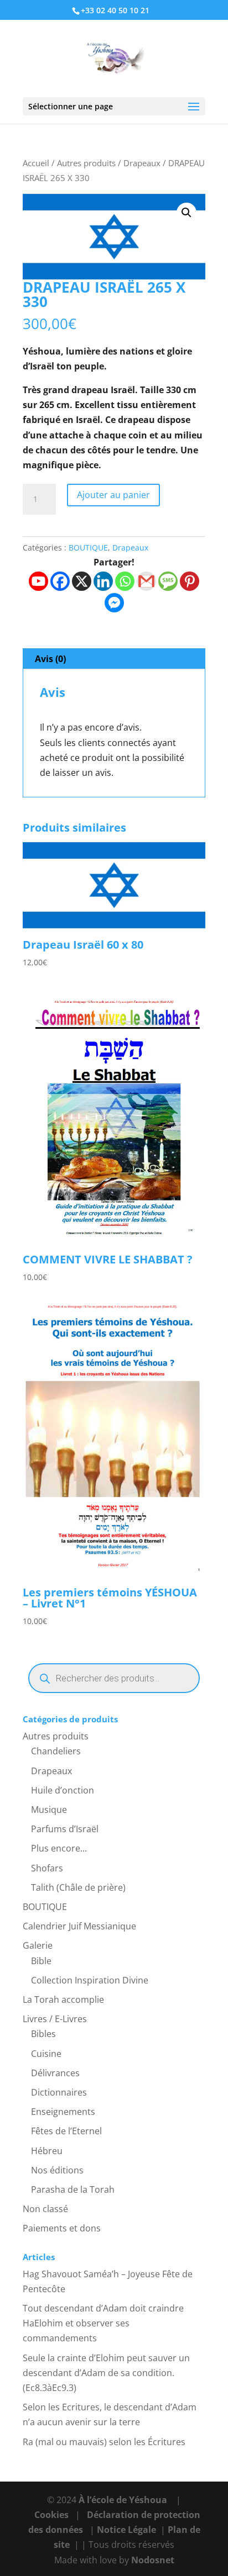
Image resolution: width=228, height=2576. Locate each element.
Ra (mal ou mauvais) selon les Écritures (104, 2442)
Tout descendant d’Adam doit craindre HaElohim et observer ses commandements (103, 2323)
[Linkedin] (103, 581)
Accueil (36, 163)
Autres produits (86, 163)
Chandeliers (56, 1751)
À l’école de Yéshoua (124, 2500)
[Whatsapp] (125, 581)
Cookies (51, 2515)
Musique (49, 1810)
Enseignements (63, 2112)
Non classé (45, 2209)
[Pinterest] (190, 581)
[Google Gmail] (146, 581)
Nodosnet (153, 2560)
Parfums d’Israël (65, 1829)
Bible (41, 1961)
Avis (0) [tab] (50, 659)
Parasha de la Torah (73, 2189)
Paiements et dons (62, 2228)
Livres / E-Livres (55, 2019)
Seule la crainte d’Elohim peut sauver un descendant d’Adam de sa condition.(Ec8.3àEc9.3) (106, 2373)
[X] (82, 581)
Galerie (38, 1945)
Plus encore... (59, 1848)
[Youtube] (38, 581)
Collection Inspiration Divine (90, 1980)
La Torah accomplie (63, 2000)
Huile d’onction (63, 1790)
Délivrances (55, 2073)
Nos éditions (57, 2170)
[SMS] (168, 581)
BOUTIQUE (88, 548)
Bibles (43, 2034)
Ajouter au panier (113, 495)
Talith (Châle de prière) (78, 1887)
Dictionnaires (59, 2092)
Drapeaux (142, 163)
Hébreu (47, 2151)
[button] (186, 213)
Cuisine (46, 2054)
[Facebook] (60, 581)
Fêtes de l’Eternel (66, 2131)
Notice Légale (126, 2530)
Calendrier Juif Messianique (79, 1926)
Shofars (47, 1868)
